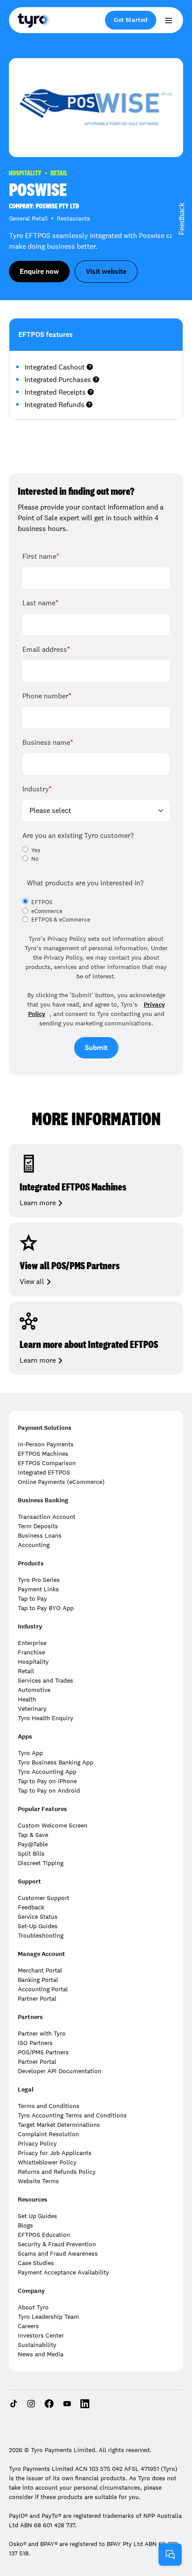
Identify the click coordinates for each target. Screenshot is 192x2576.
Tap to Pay (32, 1598)
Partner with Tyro (42, 2033)
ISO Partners (35, 2043)
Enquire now (39, 271)
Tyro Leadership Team (48, 2317)
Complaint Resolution (48, 2134)
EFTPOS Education (44, 2235)
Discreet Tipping (41, 1863)
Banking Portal (38, 1980)
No (35, 859)
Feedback (31, 1907)
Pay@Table (33, 1844)
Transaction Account (47, 1517)
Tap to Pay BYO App (46, 1608)
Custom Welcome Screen (53, 1825)
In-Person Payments (46, 1444)
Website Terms (38, 2181)
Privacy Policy (37, 2143)
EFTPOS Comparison (47, 1463)
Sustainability (37, 2345)
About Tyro (33, 2307)
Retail (26, 1671)
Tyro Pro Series (39, 1580)
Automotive (34, 1690)
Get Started (131, 20)
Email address (46, 649)
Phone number (47, 696)
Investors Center (41, 2335)
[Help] (170, 2555)
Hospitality (33, 1662)
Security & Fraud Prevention (57, 2244)
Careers (28, 2326)
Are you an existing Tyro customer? (78, 835)
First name (41, 556)
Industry (37, 789)
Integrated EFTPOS (44, 1472)
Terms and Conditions (49, 2106)
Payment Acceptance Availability (63, 2272)
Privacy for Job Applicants (55, 2153)
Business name (48, 742)
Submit (96, 1048)
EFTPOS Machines (43, 1454)
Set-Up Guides (38, 1926)
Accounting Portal (43, 1989)
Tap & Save (33, 1835)
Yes (36, 850)
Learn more (38, 1203)
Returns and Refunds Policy (57, 2172)
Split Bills (31, 1853)
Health (27, 1699)
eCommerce (47, 911)
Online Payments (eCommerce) (61, 1482)
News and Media (41, 2354)
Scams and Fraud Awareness (58, 2253)
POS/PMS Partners (43, 2052)
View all (32, 1282)
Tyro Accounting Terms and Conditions (72, 2115)
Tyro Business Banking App (56, 1762)
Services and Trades (46, 1680)
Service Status (38, 1917)
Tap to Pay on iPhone (47, 1781)
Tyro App (30, 1753)
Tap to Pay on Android (49, 1790)
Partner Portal (37, 1998)
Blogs (25, 2225)
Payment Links (38, 1589)
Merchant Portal (40, 1970)
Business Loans (40, 1535)
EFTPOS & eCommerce (61, 920)
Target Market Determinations (59, 2125)
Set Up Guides (38, 2216)
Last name (40, 603)
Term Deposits (38, 1526)
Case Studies (36, 2263)
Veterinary (32, 1709)
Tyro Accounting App (47, 1772)
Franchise (31, 1652)
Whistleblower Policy (47, 2162)
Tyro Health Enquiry (46, 1718)
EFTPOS (42, 902)
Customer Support (44, 1898)
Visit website (106, 271)
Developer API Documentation (60, 2071)
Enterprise (32, 1643)
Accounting (34, 1545)
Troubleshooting (41, 1935)
